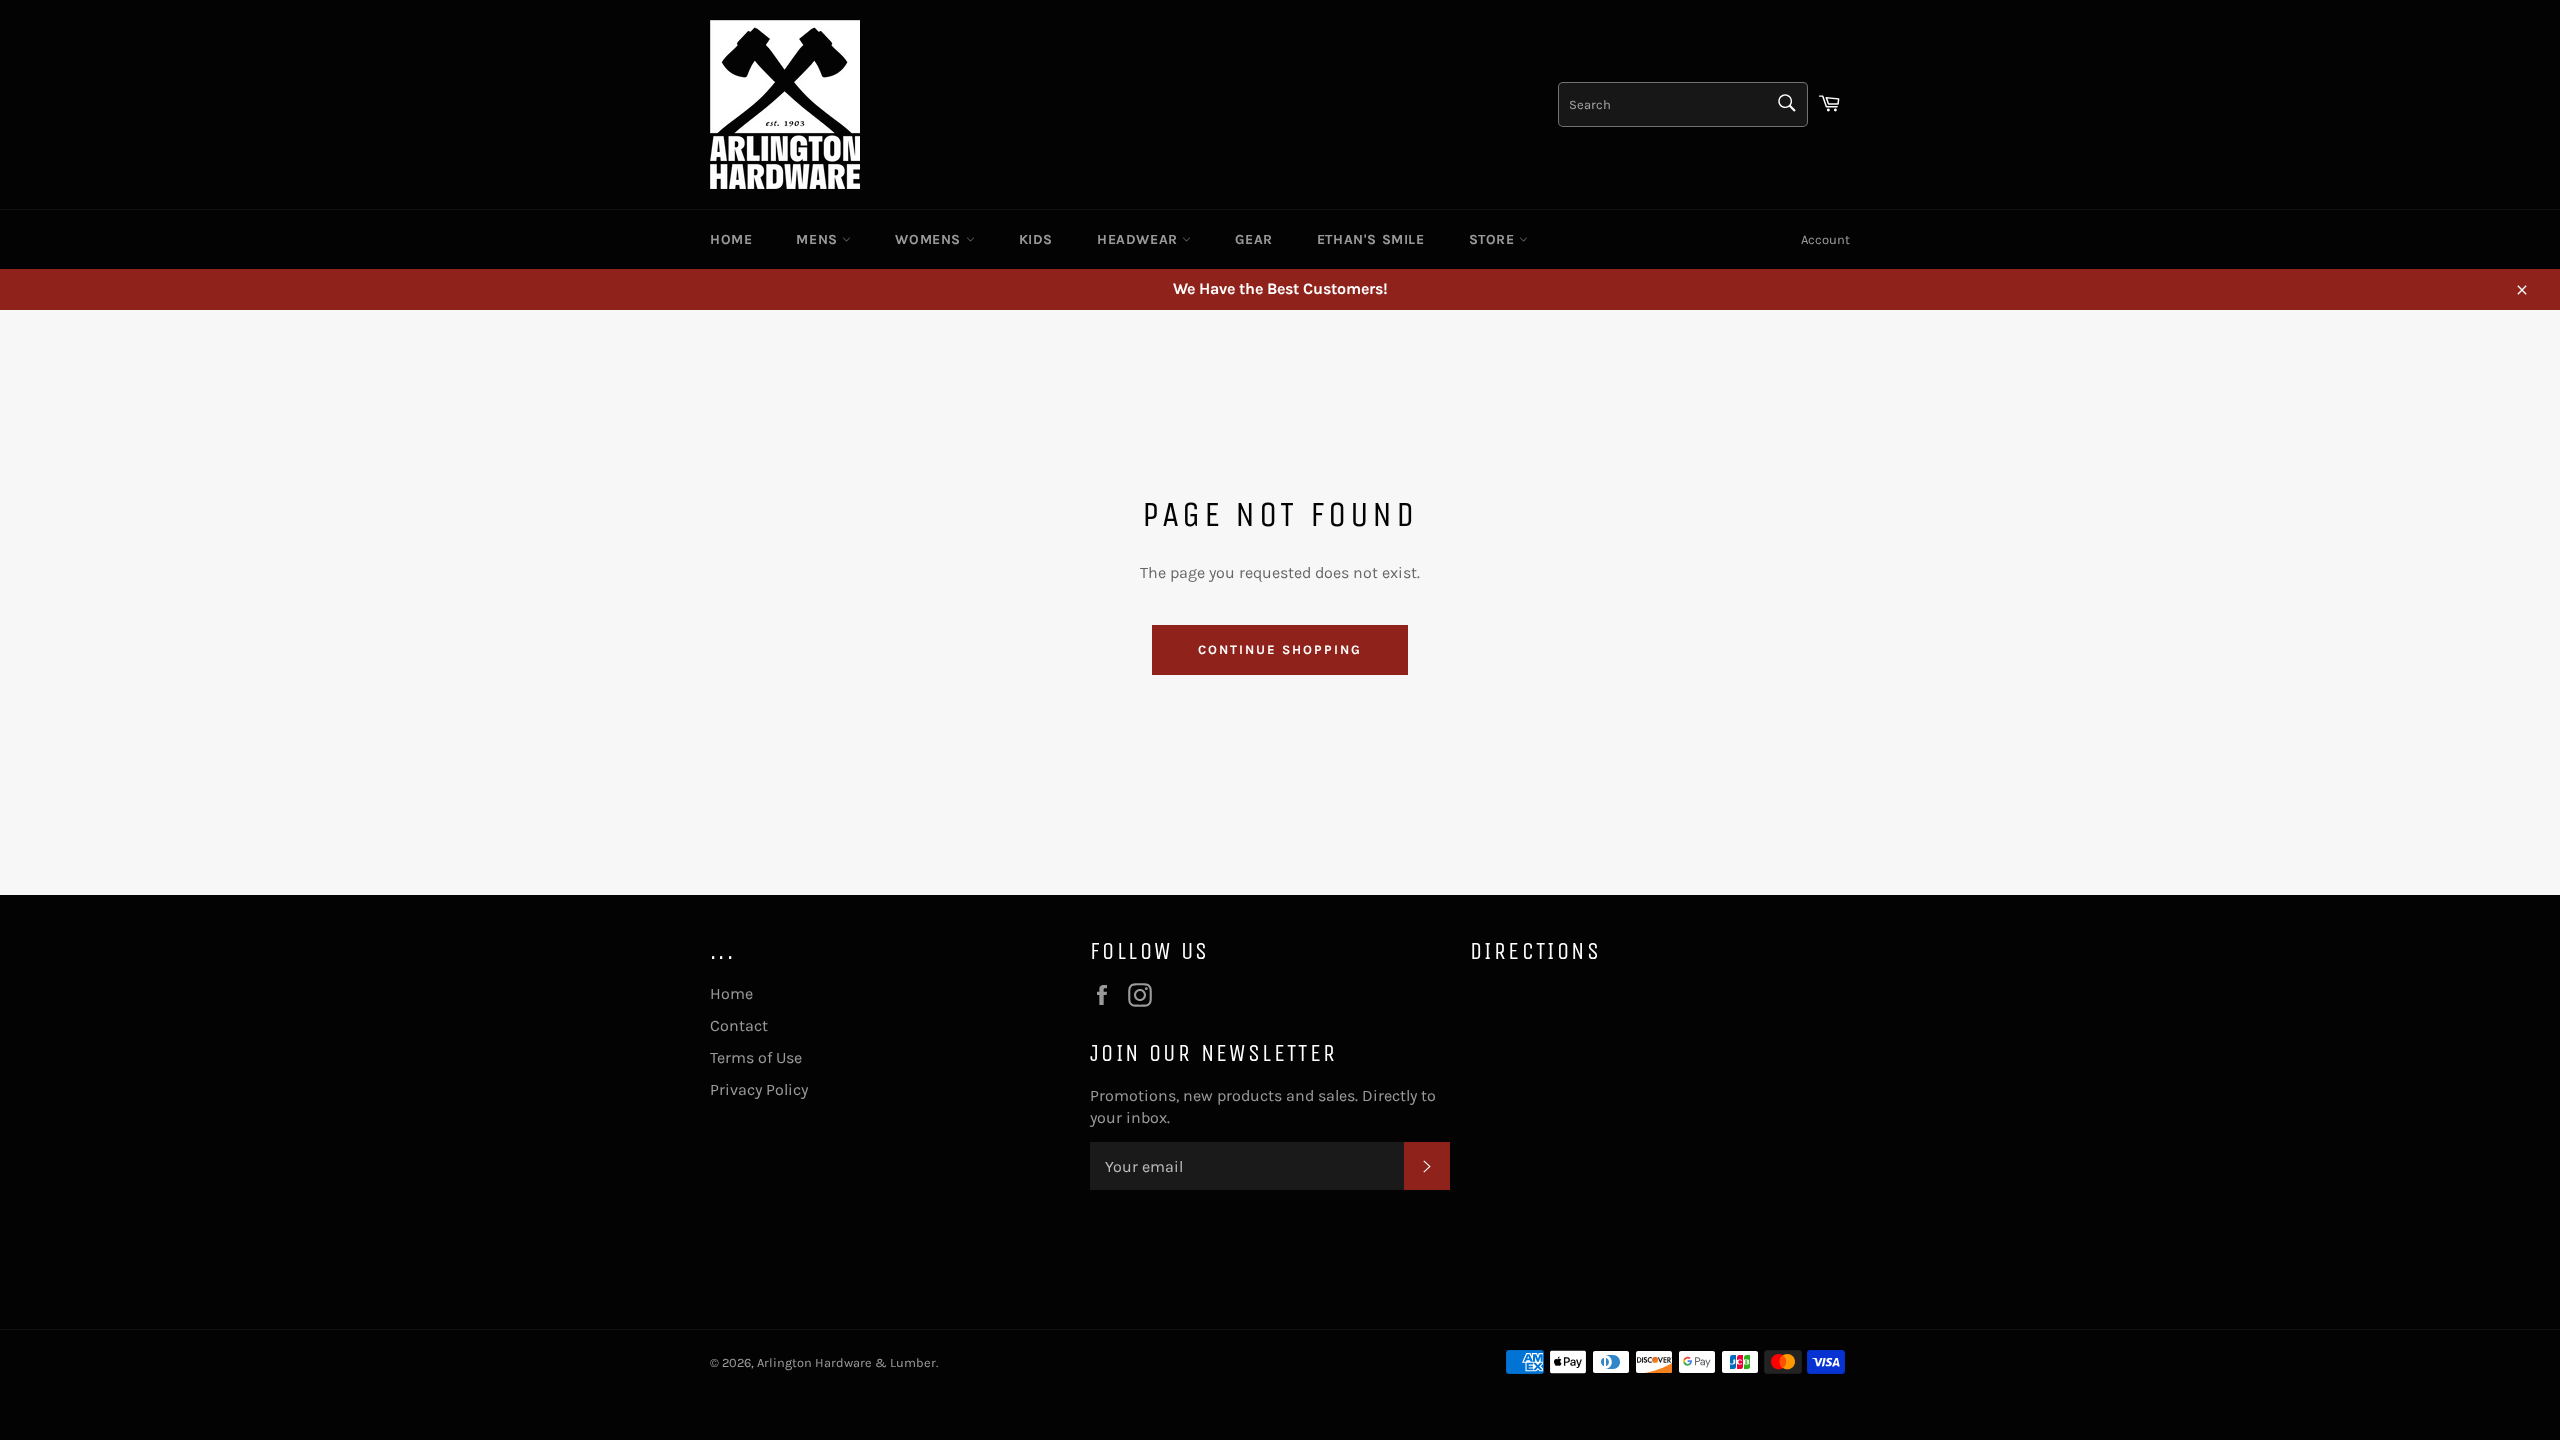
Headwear (1139, 239)
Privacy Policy (759, 1089)
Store (1494, 239)
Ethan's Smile (1371, 239)
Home (731, 239)
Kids (1036, 239)
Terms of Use (756, 1057)
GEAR (1253, 239)
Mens (819, 239)
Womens (930, 239)
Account (1825, 239)
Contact (739, 1025)
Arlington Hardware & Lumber (846, 1362)
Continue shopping (1279, 649)
